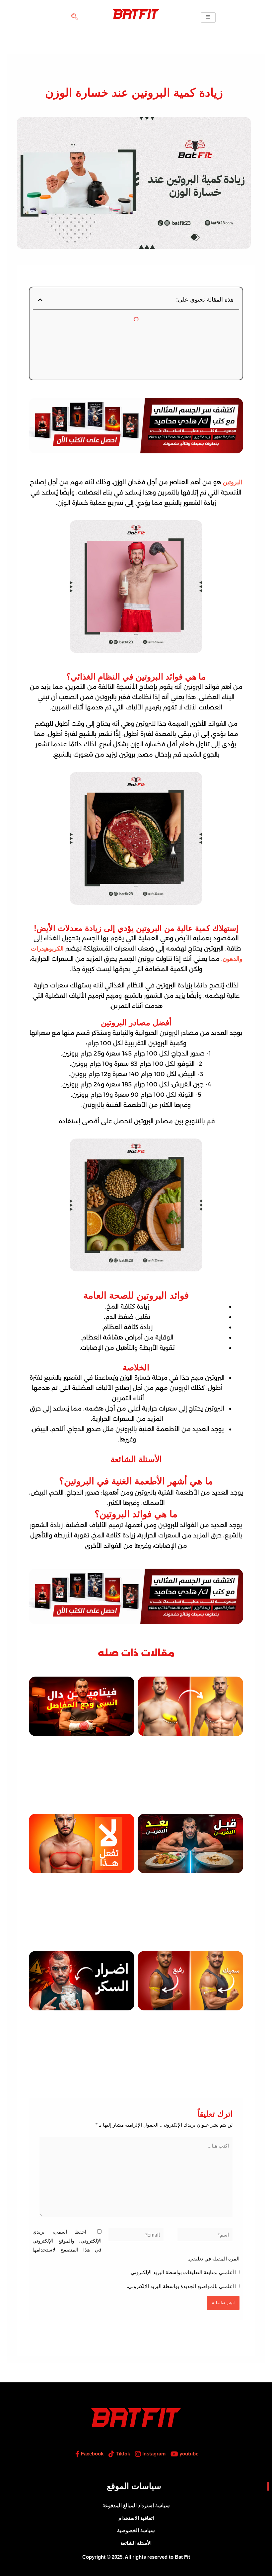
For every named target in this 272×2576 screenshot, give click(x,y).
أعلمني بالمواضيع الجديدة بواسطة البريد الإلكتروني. (180, 2286)
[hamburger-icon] (208, 17)
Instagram (153, 2454)
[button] (75, 17)
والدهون (233, 959)
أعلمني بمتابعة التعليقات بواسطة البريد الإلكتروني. (182, 2272)
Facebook (92, 2454)
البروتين (233, 482)
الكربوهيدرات (47, 949)
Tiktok (122, 2454)
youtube (188, 2454)
